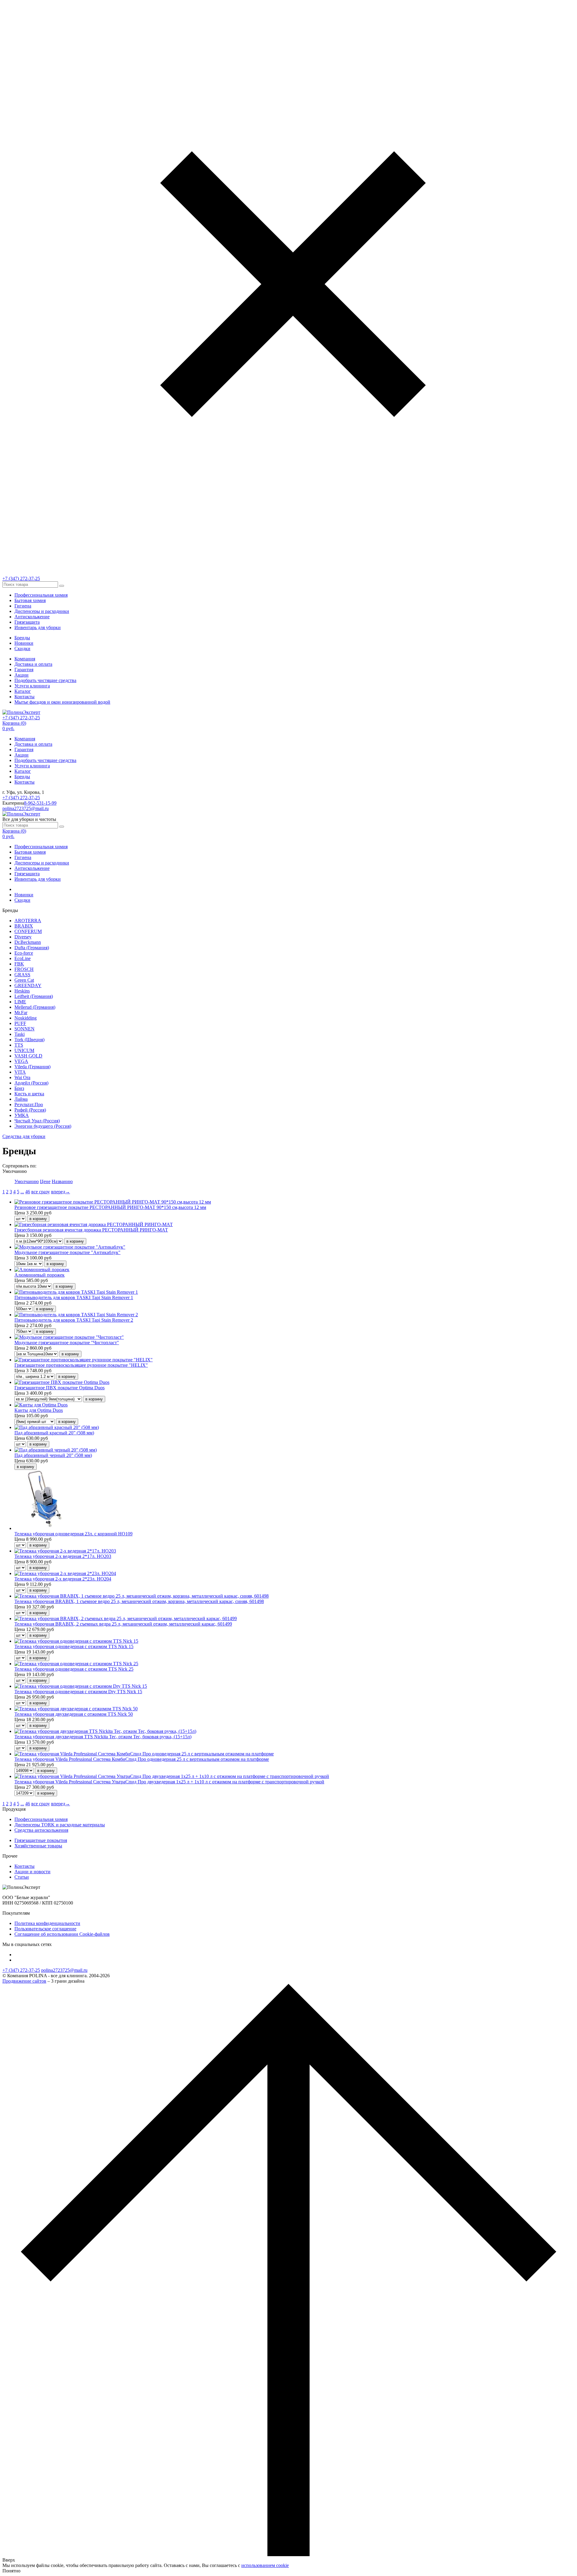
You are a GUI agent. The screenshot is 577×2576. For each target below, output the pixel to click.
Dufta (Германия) (32, 948)
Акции (21, 675)
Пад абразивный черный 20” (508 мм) (53, 1455)
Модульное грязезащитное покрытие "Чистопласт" (67, 1343)
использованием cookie (265, 2565)
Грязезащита (27, 622)
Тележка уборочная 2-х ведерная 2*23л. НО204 (63, 1579)
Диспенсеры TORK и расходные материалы (60, 1825)
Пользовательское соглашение (45, 1929)
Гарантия (24, 670)
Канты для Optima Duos (39, 1410)
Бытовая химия (30, 600)
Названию (62, 1181)
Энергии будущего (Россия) (43, 1126)
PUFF (20, 1023)
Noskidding (26, 1018)
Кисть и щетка (29, 1094)
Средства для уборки (24, 1136)
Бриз (19, 1088)
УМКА (22, 1115)
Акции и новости (32, 1872)
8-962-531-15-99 (40, 803)
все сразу (41, 1192)
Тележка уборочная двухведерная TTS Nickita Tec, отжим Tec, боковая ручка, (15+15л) (103, 1737)
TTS (19, 1045)
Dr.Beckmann (28, 942)
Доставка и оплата (33, 664)
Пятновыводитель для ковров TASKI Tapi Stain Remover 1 (74, 1297)
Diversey (23, 937)
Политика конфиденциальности (47, 1923)
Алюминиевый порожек (40, 1275)
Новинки (24, 643)
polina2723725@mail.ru (26, 808)
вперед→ (61, 1192)
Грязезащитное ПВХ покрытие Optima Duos (60, 1388)
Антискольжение (32, 617)
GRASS (22, 975)
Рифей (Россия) (30, 1110)
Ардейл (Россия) (31, 1083)
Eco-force (24, 953)
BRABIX (24, 926)
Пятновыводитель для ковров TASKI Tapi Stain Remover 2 (74, 1320)
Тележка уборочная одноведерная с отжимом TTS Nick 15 (74, 1646)
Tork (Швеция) (29, 1040)
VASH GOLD (28, 1056)
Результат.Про (29, 1104)
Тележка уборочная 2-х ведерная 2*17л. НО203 (63, 1556)
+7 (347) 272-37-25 (21, 578)
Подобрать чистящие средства (45, 680)
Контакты (24, 697)
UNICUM (24, 1050)
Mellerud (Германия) (35, 1007)
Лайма (21, 1099)
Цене (45, 1181)
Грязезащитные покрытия (41, 1840)
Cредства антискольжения (41, 1830)
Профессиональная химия (41, 595)
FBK (19, 964)
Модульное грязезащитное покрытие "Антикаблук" (67, 1252)
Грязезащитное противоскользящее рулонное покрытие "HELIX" (81, 1365)
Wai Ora (22, 1077)
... (22, 1192)
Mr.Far (21, 1013)
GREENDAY (28, 985)
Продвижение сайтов (24, 1981)
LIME (20, 1002)
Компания (25, 659)
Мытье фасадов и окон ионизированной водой (62, 702)
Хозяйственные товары (38, 1846)
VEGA (21, 1061)
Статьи (22, 1877)
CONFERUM (28, 931)
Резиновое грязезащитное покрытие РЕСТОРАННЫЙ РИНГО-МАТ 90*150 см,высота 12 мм (110, 1207)
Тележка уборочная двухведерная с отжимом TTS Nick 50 (74, 1714)
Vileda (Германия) (32, 1067)
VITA (20, 1072)
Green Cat (24, 980)
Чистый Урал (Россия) (37, 1121)
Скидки (22, 649)
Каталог (23, 691)
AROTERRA (28, 921)
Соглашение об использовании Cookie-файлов (62, 1934)
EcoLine (23, 958)
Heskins (22, 991)
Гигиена (23, 606)
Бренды (22, 638)
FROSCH (24, 969)
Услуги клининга (32, 686)
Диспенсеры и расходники (42, 611)
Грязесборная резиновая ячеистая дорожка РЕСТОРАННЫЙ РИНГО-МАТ (91, 1230)
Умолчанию (27, 1181)
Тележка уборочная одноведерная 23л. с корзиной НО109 (73, 1534)
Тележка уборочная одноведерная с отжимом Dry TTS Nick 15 (78, 1692)
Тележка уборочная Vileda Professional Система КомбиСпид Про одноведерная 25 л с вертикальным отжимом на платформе (142, 1759)
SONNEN (24, 1029)
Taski (20, 1034)
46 (28, 1192)
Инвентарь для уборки (38, 627)
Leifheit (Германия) (34, 996)
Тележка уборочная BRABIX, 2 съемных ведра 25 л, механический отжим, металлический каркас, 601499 (123, 1624)
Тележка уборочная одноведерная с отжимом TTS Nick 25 (74, 1669)
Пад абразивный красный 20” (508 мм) (54, 1433)
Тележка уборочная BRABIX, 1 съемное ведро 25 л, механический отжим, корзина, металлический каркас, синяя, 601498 (139, 1601)
